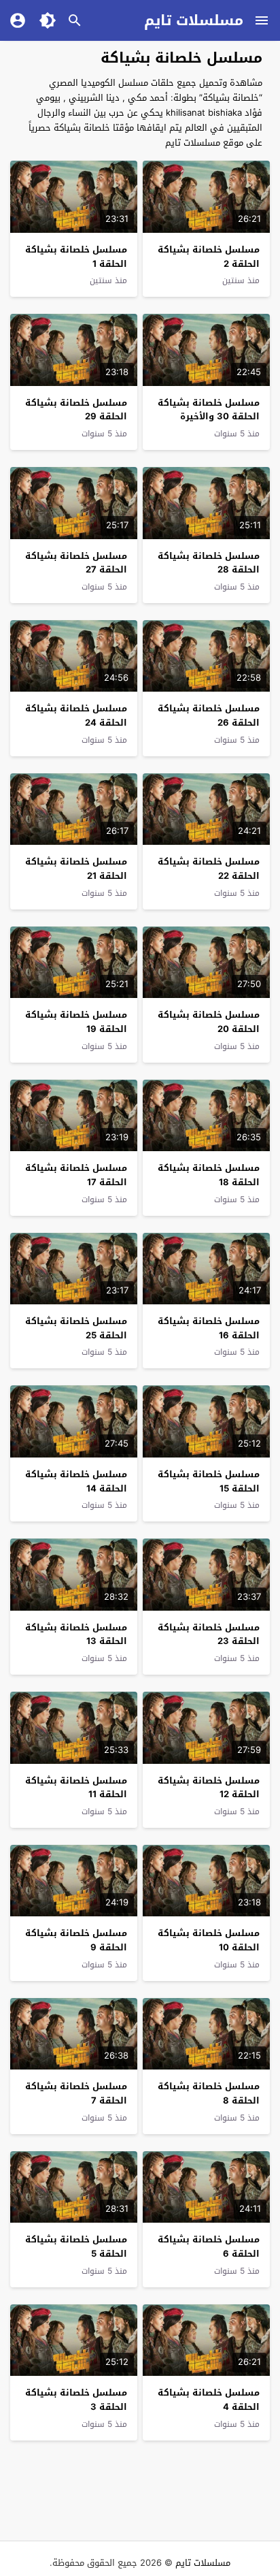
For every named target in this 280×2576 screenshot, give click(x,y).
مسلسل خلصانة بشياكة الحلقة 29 (76, 410)
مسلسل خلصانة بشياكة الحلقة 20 (209, 1022)
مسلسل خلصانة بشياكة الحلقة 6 (209, 2247)
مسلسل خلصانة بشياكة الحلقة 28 (209, 563)
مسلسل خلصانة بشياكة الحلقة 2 (209, 257)
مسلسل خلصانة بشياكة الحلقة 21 (76, 869)
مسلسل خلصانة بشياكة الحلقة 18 (209, 1175)
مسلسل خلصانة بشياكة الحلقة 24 (76, 715)
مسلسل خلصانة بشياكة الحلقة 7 (76, 2093)
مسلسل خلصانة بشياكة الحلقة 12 (209, 1788)
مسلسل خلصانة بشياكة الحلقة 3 (76, 2400)
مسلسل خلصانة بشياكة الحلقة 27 (76, 563)
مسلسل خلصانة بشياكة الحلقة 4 (209, 2400)
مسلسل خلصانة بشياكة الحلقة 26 (209, 715)
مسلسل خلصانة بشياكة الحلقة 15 (209, 1481)
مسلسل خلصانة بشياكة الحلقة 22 (209, 869)
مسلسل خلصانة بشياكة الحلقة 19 (76, 1022)
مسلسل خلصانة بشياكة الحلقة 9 (76, 1940)
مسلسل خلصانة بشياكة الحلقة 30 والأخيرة (209, 410)
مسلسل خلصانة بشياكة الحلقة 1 (76, 257)
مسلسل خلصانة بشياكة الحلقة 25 (76, 1328)
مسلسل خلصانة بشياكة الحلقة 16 (209, 1328)
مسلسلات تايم (194, 20)
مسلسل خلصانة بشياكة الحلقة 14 (76, 1481)
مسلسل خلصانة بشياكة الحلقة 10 (209, 1940)
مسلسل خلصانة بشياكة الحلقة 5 (76, 2247)
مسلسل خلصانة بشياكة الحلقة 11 (76, 1788)
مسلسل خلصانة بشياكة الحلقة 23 (209, 1635)
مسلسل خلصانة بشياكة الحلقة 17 (76, 1175)
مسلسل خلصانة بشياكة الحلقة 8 (209, 2093)
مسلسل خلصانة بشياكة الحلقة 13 (76, 1635)
